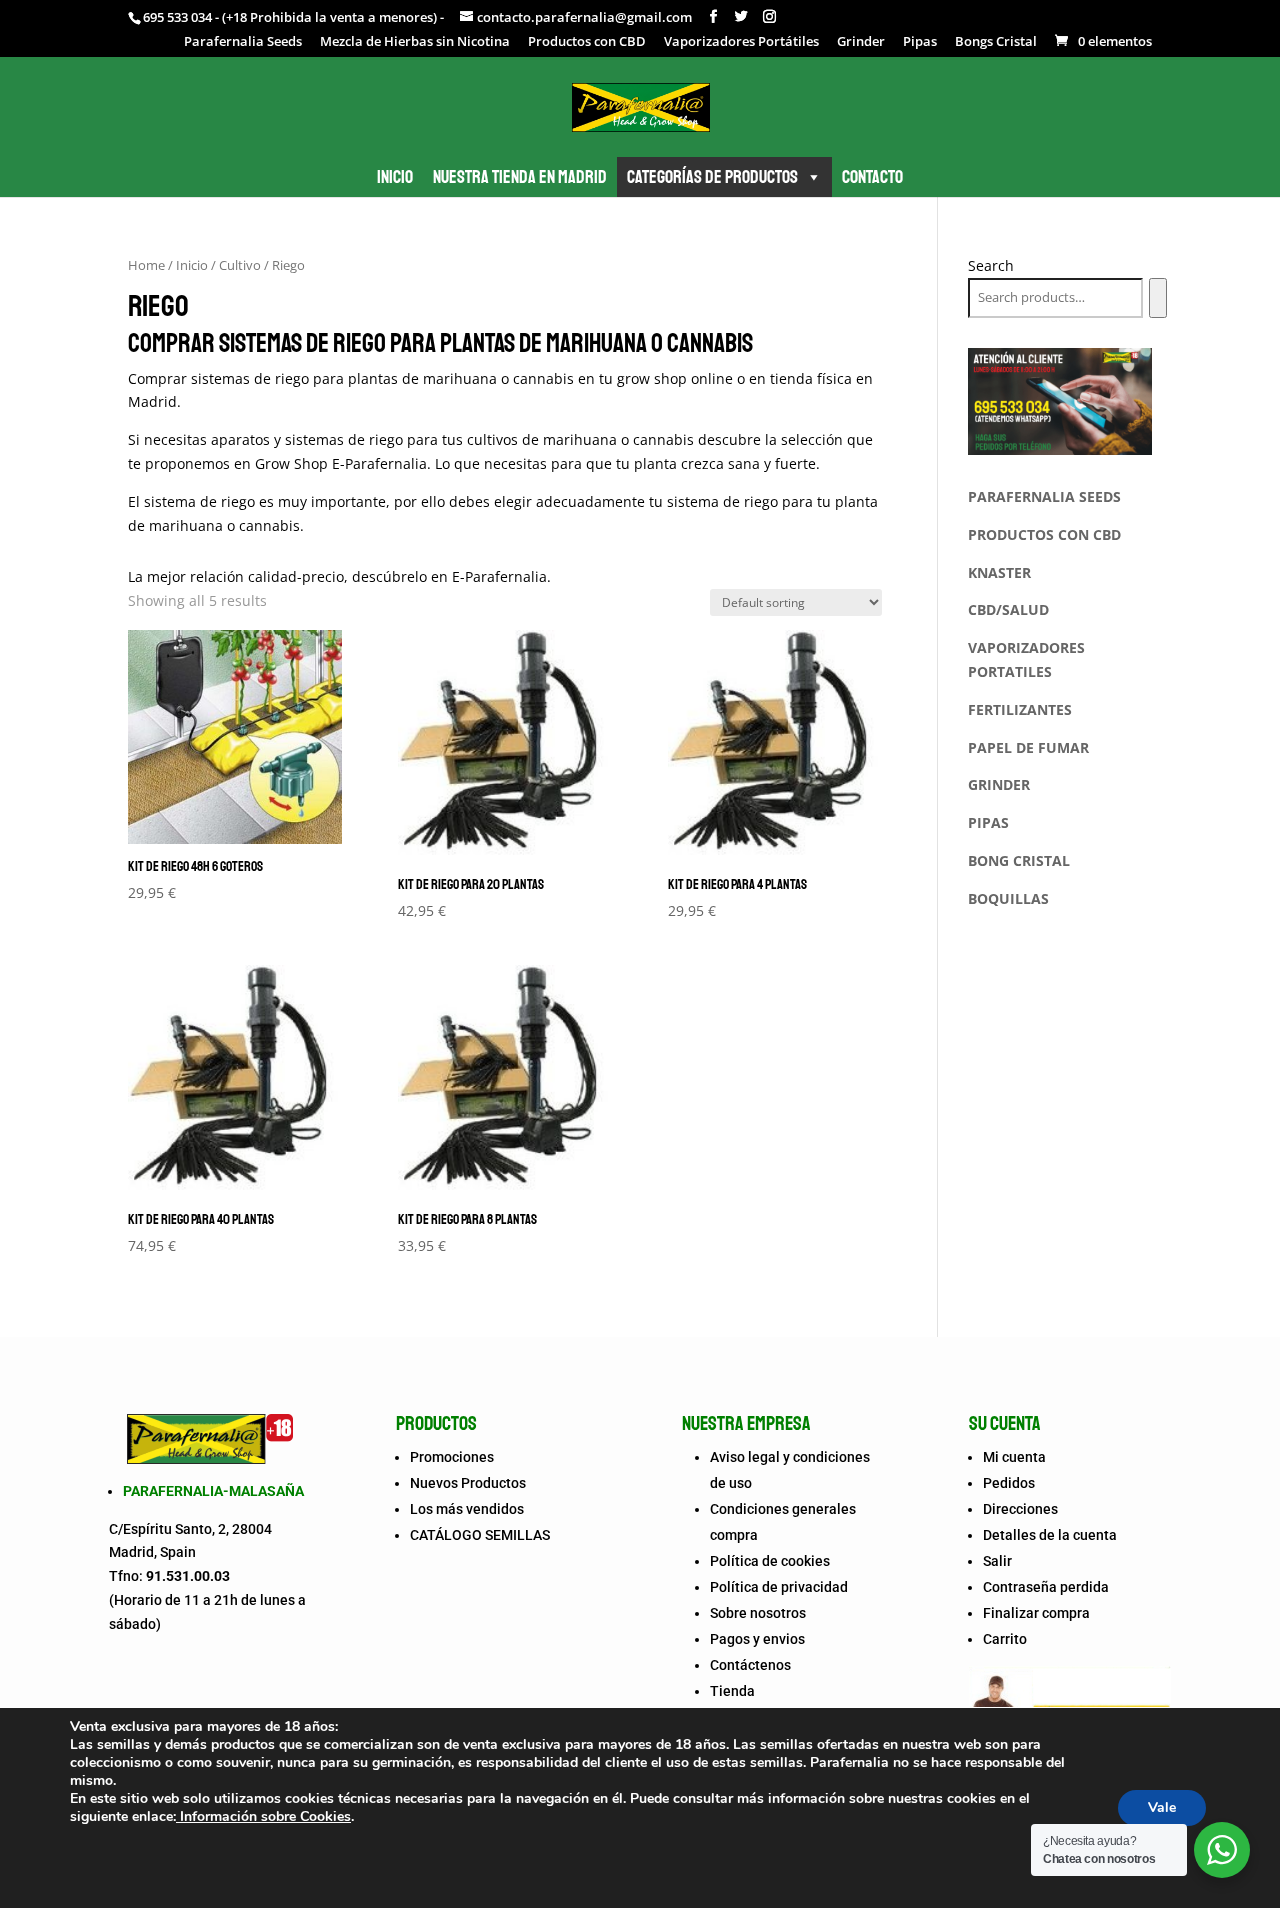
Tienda (732, 1691)
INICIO (395, 177)
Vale (1162, 1807)
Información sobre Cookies (263, 1816)
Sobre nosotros (758, 1613)
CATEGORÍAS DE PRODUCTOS (712, 177)
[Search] (1157, 298)
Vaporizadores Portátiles (741, 42)
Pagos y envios (757, 1639)
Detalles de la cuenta (1050, 1535)
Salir (997, 1561)
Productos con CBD (587, 42)
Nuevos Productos (468, 1483)
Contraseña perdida (1046, 1587)
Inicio (192, 265)
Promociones (452, 1457)
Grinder (861, 42)
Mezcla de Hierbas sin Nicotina (415, 42)
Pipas (920, 42)
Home (146, 265)
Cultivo (240, 265)
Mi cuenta (1014, 1457)
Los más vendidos (467, 1509)
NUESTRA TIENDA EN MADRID (520, 177)
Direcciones (1020, 1509)
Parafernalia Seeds (243, 42)
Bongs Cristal (996, 42)
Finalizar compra (1036, 1613)
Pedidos (1009, 1483)
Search (991, 265)
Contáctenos (750, 1665)
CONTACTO (872, 177)
